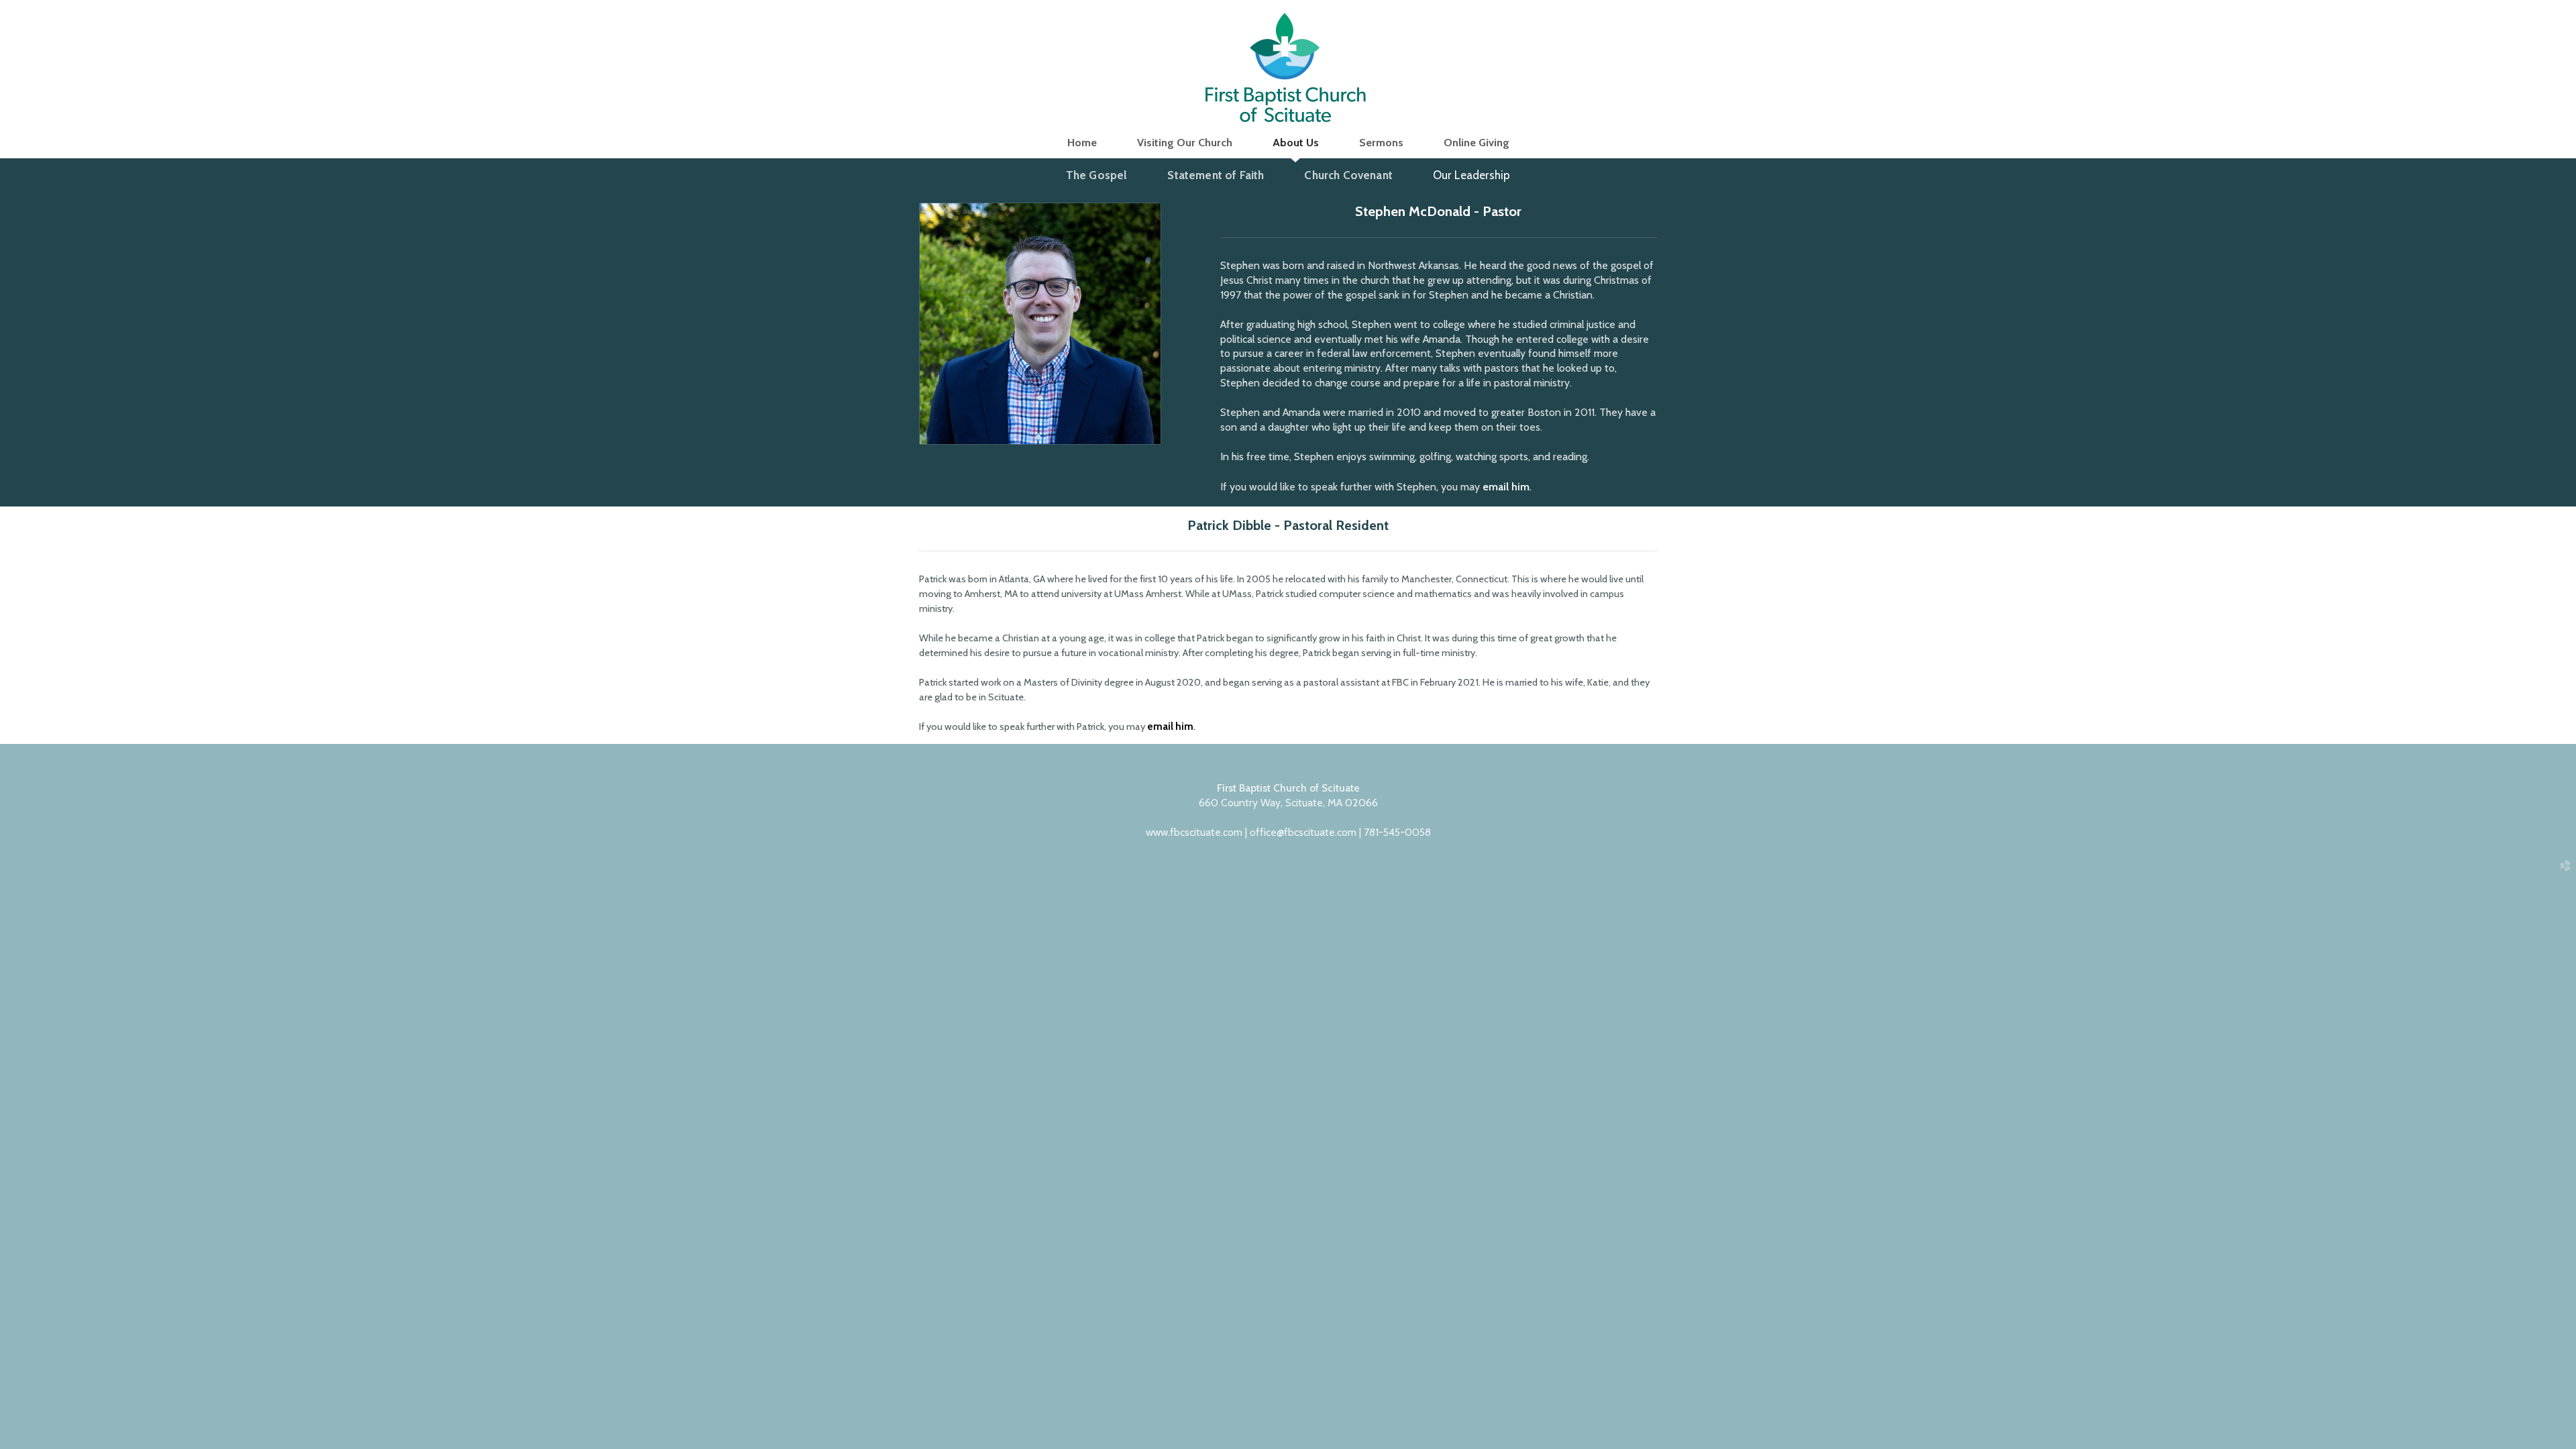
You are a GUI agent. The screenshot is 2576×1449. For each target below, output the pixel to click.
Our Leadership (1471, 175)
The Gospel (1097, 175)
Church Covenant (1348, 175)
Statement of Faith (1216, 175)
